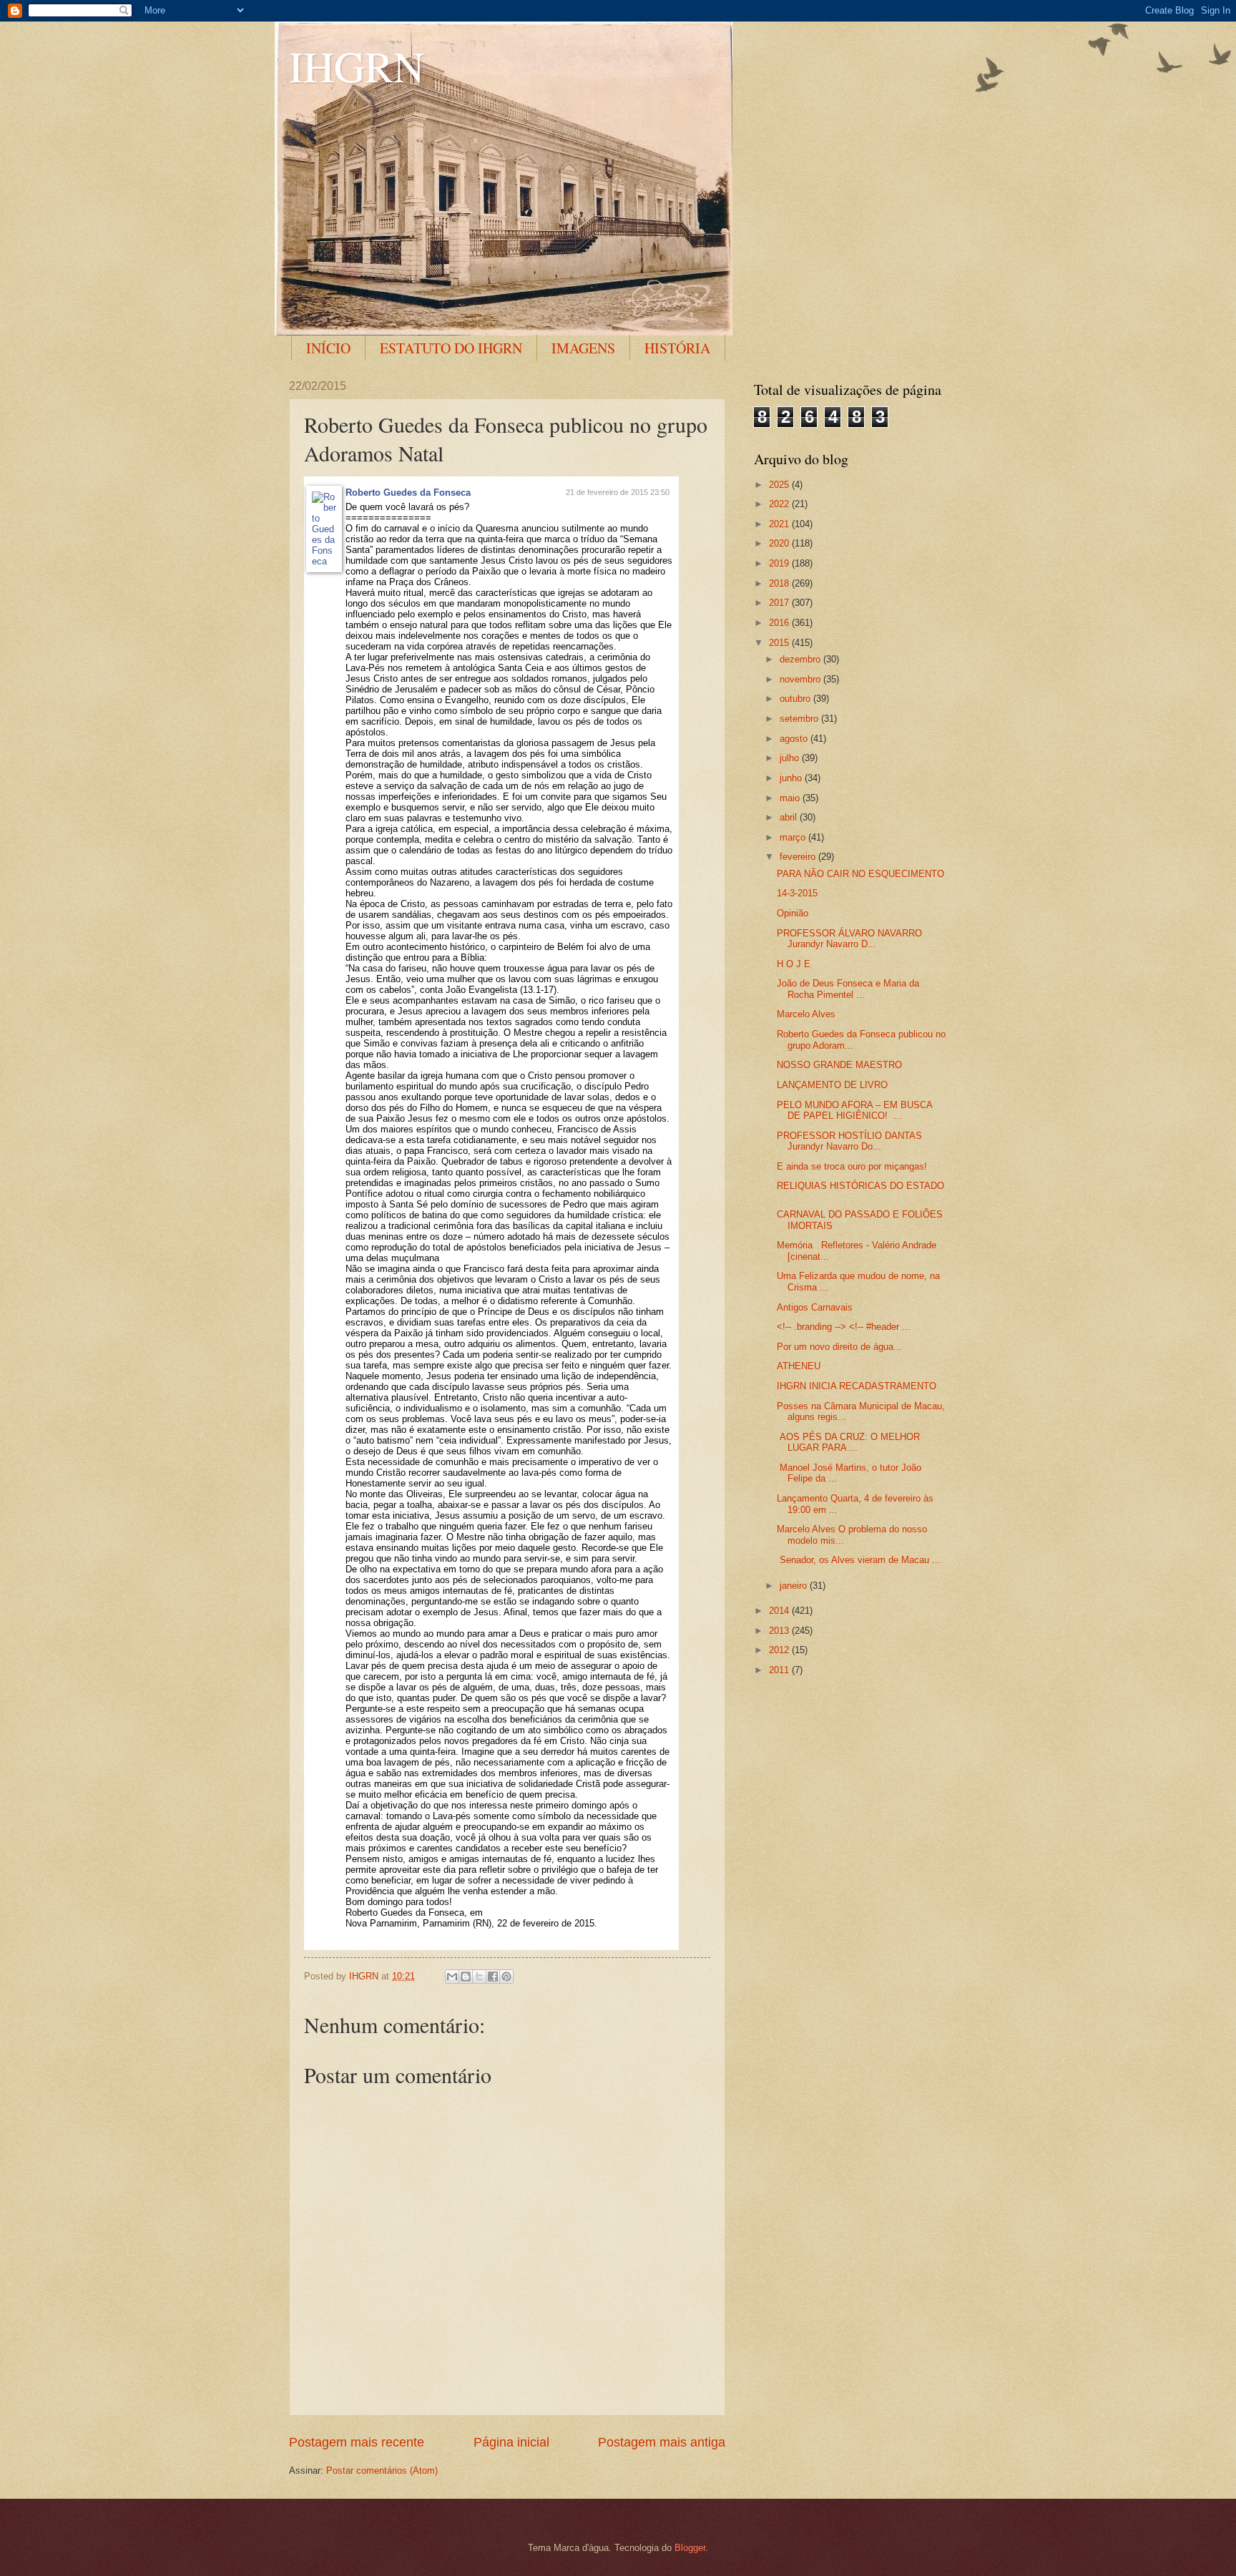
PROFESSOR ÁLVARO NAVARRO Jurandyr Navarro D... (849, 939)
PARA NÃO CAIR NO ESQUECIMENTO (860, 874)
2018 (780, 583)
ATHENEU (799, 1366)
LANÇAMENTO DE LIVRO (832, 1085)
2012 (780, 1650)
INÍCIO (328, 348)
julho (791, 758)
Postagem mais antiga (662, 2442)
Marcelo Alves (806, 1014)
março (794, 837)
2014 (780, 1611)
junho (792, 778)
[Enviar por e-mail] (452, 1977)
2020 (780, 543)
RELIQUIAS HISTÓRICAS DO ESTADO (860, 1186)
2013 (780, 1631)
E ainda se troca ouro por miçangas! (852, 1166)
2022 (780, 504)
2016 (780, 623)
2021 (780, 524)
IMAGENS (583, 348)
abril (790, 817)
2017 (780, 603)
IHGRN (357, 66)
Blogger (690, 2548)
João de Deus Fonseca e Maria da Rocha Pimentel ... (848, 989)
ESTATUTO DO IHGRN (451, 348)
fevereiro (799, 857)
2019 (780, 563)
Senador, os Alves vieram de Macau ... (859, 1560)
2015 (780, 643)
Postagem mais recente (357, 2442)
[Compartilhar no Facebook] (493, 1977)
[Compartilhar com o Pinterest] (506, 1977)
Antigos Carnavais (815, 1307)
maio (791, 798)
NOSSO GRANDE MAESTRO (839, 1065)
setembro (800, 719)
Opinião (793, 913)
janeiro (795, 1586)
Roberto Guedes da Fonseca (408, 493)
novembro (801, 679)
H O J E (794, 964)
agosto (795, 739)
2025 (780, 485)
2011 (780, 1670)
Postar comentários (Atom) (382, 2470)
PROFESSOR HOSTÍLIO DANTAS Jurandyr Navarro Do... (849, 1141)
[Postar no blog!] (466, 1977)
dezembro (801, 659)
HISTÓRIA (677, 348)
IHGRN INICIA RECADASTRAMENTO (857, 1386)
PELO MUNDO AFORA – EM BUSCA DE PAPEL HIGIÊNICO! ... (854, 1110)
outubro (796, 699)
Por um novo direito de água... (839, 1347)
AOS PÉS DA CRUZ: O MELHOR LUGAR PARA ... (848, 1442)
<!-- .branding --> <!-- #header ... (844, 1327)
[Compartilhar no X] (479, 1977)
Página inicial (511, 2442)
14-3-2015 (797, 893)
